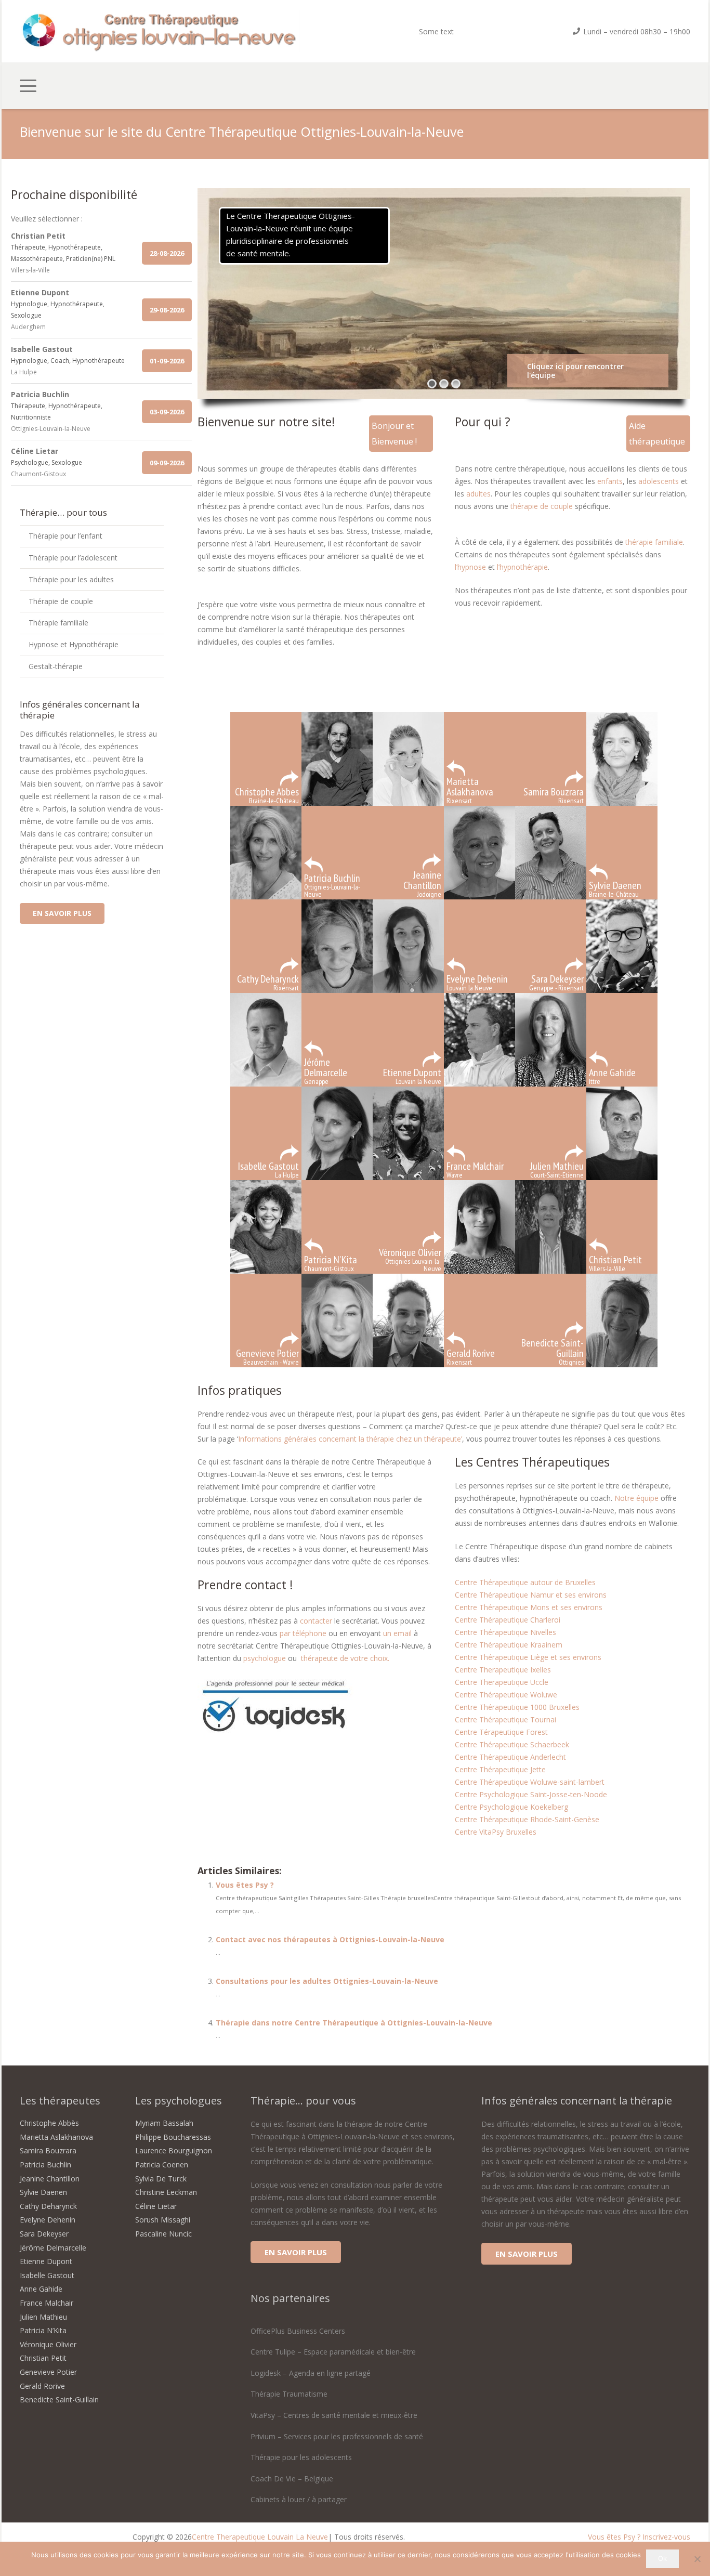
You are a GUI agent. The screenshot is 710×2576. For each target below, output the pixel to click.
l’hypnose (470, 567)
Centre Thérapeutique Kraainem (509, 1645)
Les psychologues (179, 2101)
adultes (478, 494)
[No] (697, 2559)
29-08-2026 (167, 310)
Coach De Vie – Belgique (292, 2479)
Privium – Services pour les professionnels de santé (337, 2436)
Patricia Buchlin (45, 2165)
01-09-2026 (167, 361)
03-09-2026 (167, 412)
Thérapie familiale (58, 623)
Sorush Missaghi (163, 2220)
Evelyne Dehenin (48, 2220)
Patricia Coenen (162, 2165)
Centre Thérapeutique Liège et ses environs (528, 1657)
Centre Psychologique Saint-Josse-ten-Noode (531, 1794)
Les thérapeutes (60, 2101)
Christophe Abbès (49, 2123)
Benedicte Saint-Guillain (59, 2400)
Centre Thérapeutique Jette (500, 1769)
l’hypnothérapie (522, 567)
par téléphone (303, 1633)
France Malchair (47, 2303)
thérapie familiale (654, 542)
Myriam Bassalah (164, 2123)
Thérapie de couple (61, 601)
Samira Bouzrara (48, 2150)
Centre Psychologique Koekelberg (511, 1807)
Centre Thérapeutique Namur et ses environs (531, 1595)
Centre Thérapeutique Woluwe (506, 1695)
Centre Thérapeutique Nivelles (505, 1632)
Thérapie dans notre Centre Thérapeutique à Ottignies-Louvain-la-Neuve (354, 2023)
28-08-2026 (167, 253)
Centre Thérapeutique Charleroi (508, 1620)
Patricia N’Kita (43, 2330)
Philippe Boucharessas (173, 2137)
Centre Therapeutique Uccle (502, 1682)
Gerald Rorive (42, 2386)
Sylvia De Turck (161, 2179)
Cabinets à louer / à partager (299, 2499)
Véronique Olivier (48, 2344)
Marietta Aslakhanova (56, 2137)
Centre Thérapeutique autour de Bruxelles (525, 1582)
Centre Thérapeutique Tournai (505, 1719)
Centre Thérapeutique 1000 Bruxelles (518, 1707)
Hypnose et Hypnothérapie (74, 644)
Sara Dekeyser (44, 2234)
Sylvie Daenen (43, 2192)
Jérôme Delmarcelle (53, 2248)
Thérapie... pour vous (303, 2101)
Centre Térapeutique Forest (501, 1732)
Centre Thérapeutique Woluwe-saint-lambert (530, 1782)
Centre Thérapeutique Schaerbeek (512, 1744)
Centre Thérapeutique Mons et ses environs (529, 1607)
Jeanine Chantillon (50, 2179)
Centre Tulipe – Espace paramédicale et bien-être (333, 2352)
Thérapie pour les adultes (71, 579)
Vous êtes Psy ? (245, 1885)
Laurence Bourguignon (174, 2150)
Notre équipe (636, 1498)
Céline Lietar (156, 2206)
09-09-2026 (167, 463)
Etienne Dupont (46, 2261)
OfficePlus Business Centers (298, 2331)
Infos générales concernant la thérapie (577, 2101)
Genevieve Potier (48, 2372)
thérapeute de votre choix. (345, 1658)
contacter (317, 1621)
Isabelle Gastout (47, 2275)
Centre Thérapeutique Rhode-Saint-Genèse (527, 1819)
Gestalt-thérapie (56, 666)
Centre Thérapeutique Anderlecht (510, 1757)
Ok (662, 2558)
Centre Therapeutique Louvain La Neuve (260, 2537)
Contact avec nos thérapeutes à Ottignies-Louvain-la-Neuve (330, 1939)
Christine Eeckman (166, 2192)
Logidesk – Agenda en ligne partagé (311, 2373)
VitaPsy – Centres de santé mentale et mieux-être (334, 2415)
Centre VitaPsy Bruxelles (496, 1832)
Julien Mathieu (43, 2317)
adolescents (660, 481)
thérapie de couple (542, 506)
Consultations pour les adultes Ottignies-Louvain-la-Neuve (327, 1981)
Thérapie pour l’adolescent (73, 558)
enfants (610, 481)
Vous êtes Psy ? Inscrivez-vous (639, 2537)
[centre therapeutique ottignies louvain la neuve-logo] (160, 31)
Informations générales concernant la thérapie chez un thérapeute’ (350, 1439)
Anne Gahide (41, 2289)
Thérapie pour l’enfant (65, 536)
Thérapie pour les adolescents (301, 2457)
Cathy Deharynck (48, 2206)
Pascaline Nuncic (163, 2234)
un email (398, 1633)
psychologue (265, 1658)
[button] (28, 86)
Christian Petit (43, 2358)
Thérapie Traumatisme (289, 2394)
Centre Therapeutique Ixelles (503, 1670)
